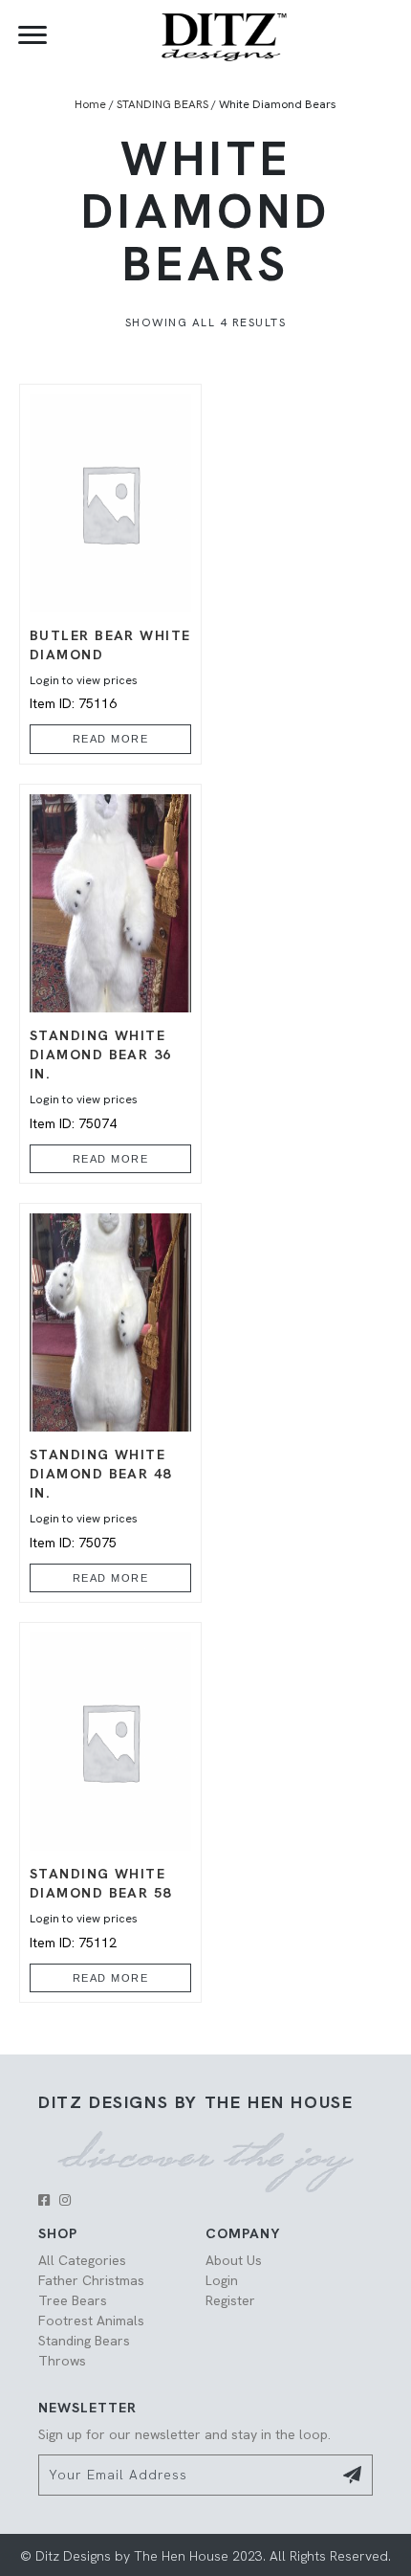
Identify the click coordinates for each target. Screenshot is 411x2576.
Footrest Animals (91, 2321)
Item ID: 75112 (101, 1908)
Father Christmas (91, 2280)
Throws (62, 2361)
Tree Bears (73, 2300)
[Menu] (32, 35)
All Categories (82, 2260)
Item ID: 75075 (101, 1499)
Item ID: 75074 (101, 1079)
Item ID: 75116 (110, 669)
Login (222, 2280)
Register (230, 2300)
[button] (44, 2200)
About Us (234, 2260)
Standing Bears (84, 2341)
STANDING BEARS (162, 104)
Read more (111, 739)
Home (90, 104)
